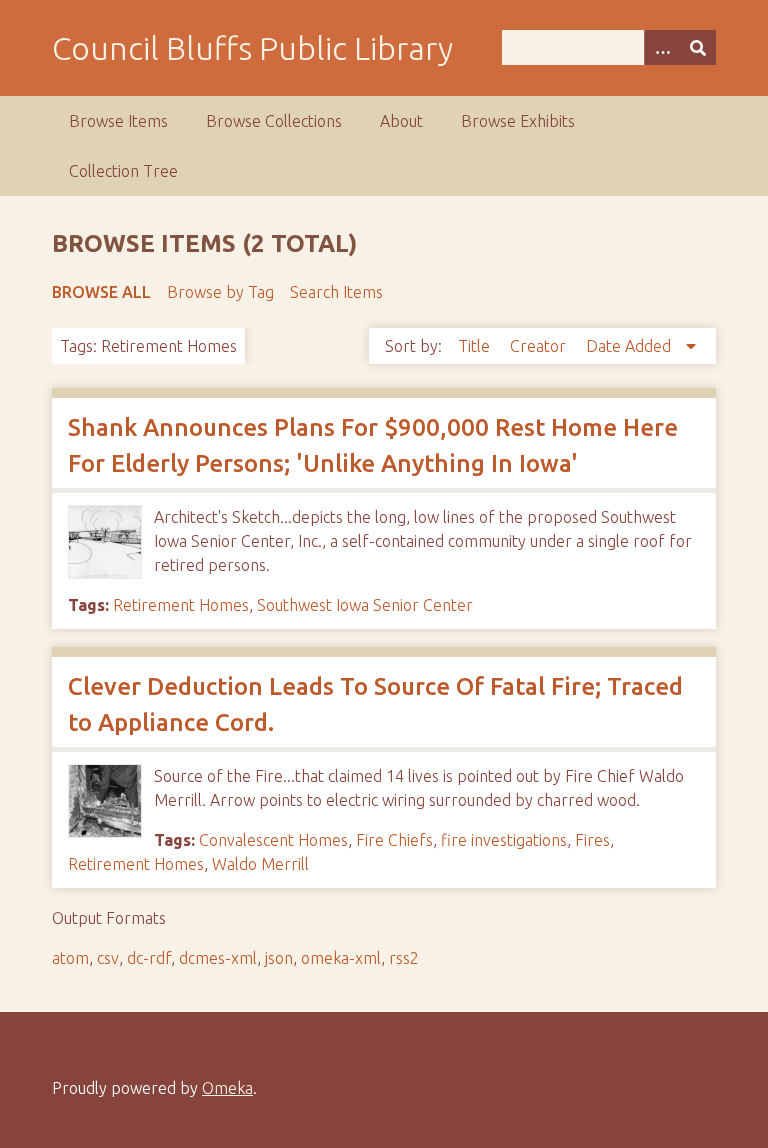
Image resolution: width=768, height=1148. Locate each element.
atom (70, 958)
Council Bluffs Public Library (252, 48)
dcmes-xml (218, 958)
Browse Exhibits (518, 121)
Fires (592, 840)
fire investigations (504, 840)
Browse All (101, 292)
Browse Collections (274, 121)
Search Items (336, 292)
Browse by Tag (220, 292)
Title (476, 346)
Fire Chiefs (394, 840)
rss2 (404, 958)
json (279, 958)
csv (108, 958)
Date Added (630, 346)
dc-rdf (149, 958)
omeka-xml (341, 958)
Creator (540, 346)
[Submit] (698, 47)
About (401, 121)
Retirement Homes (181, 605)
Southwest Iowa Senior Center (365, 605)
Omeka (227, 1088)
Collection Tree (123, 171)
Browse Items (118, 121)
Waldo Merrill (260, 864)
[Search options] (662, 47)
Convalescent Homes (273, 840)
